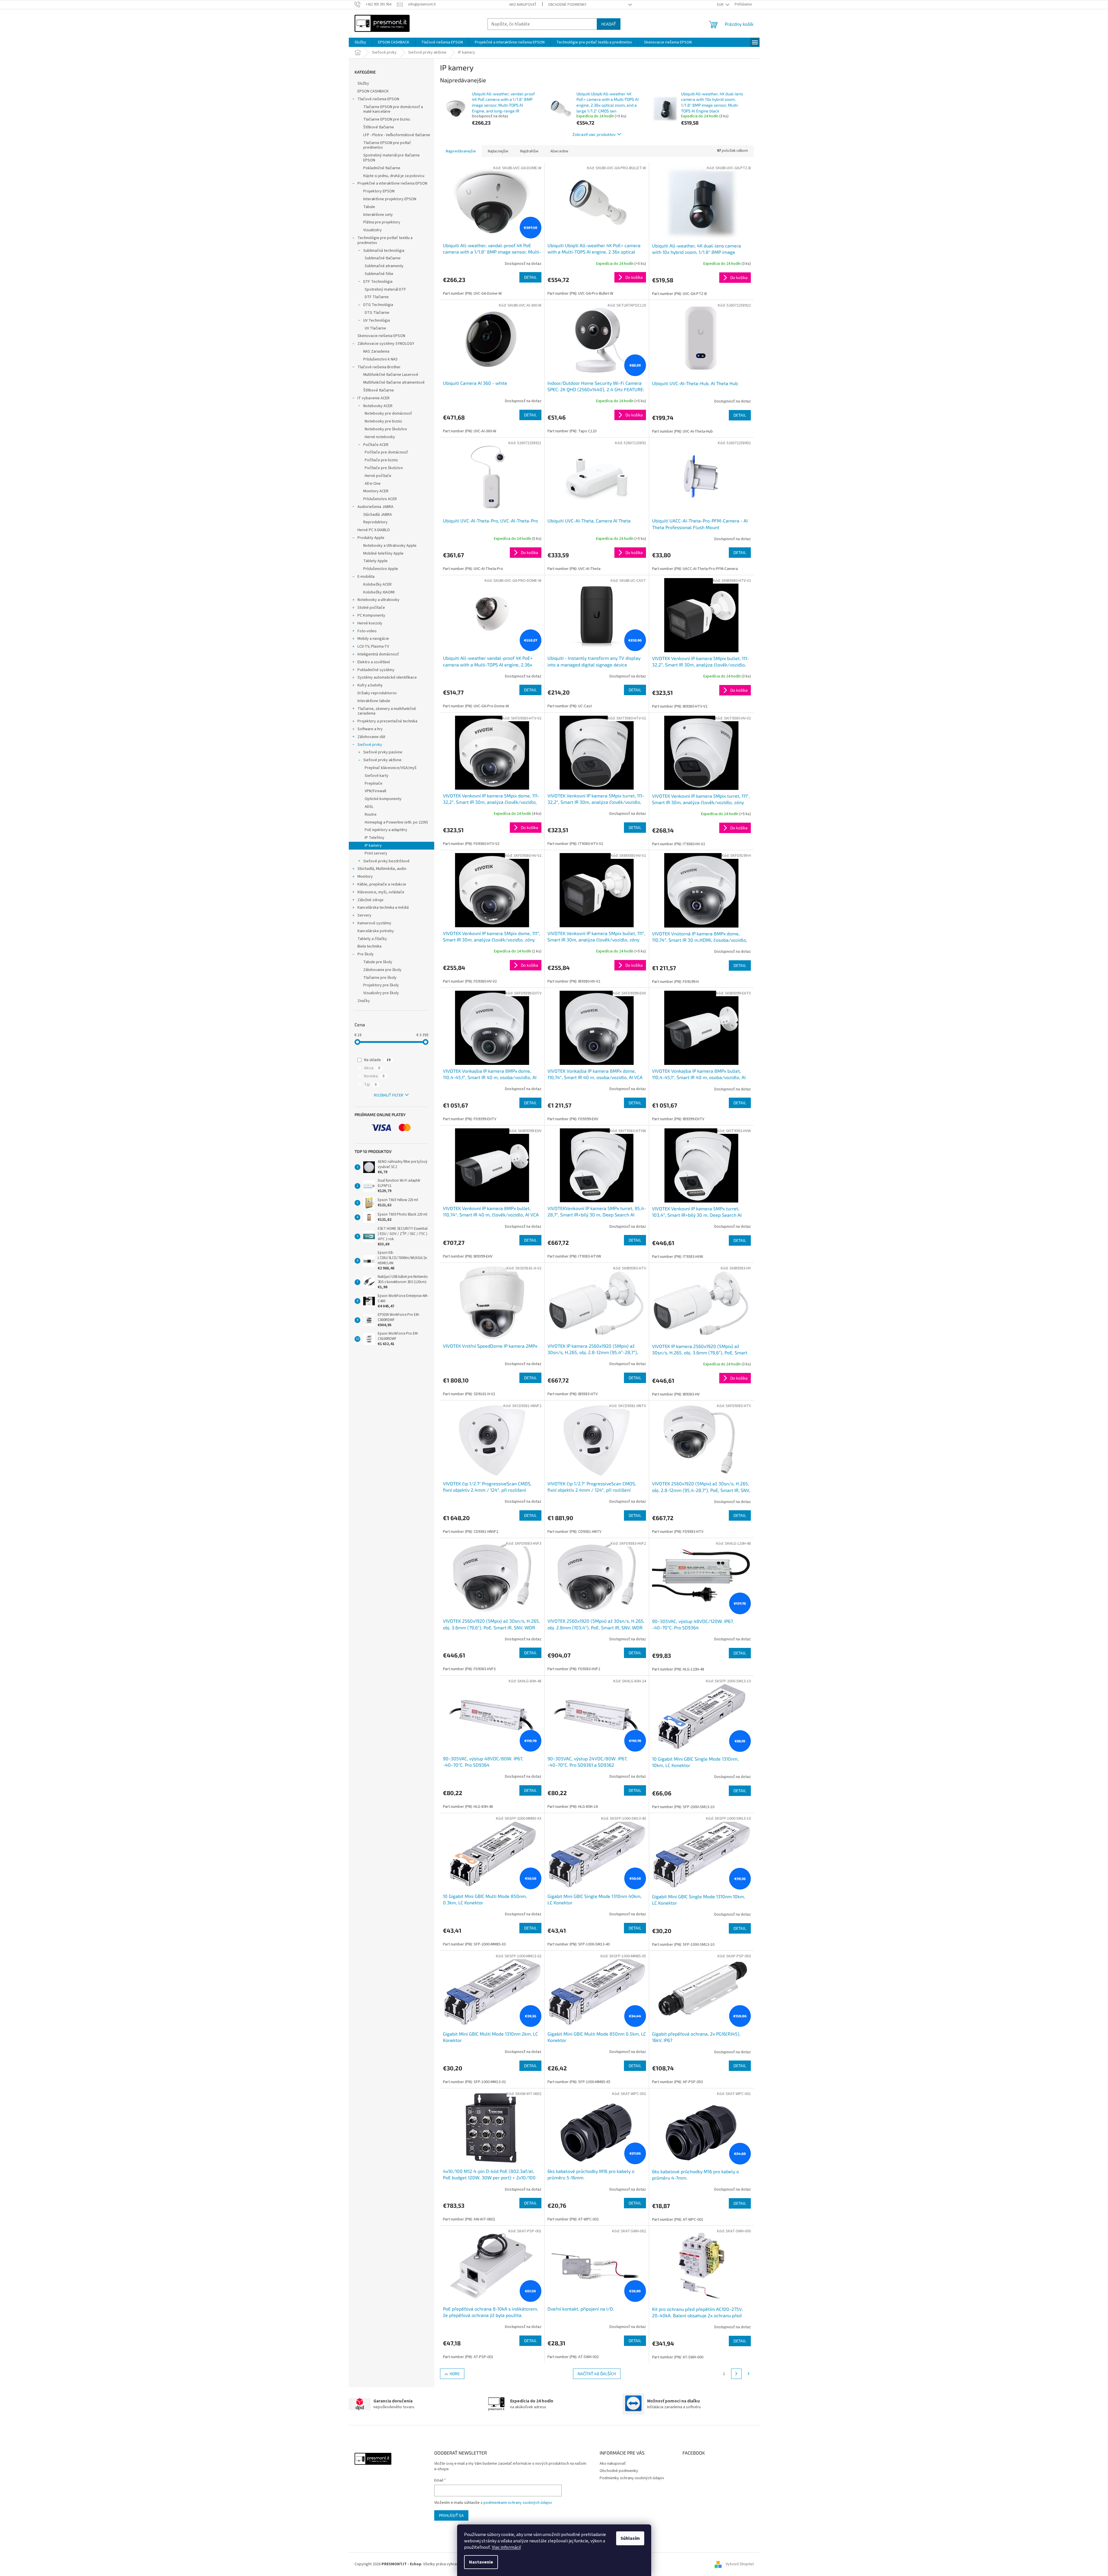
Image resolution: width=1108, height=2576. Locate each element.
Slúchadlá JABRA (378, 515)
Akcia (372, 1068)
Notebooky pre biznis (383, 421)
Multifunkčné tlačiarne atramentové (394, 382)
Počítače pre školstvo (384, 468)
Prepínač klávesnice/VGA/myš (391, 768)
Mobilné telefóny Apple (383, 553)
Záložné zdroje (370, 900)
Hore (455, 2374)
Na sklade (377, 1060)
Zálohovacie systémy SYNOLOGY (386, 344)
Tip (370, 1085)
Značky (364, 1001)
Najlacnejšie (498, 151)
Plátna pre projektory (382, 222)
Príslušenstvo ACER (380, 499)
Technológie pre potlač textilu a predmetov (385, 240)
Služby (363, 83)
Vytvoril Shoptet (740, 2564)
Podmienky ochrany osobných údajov (632, 2478)
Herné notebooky (380, 437)
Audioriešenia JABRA (375, 507)
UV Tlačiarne (375, 328)
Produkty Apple (371, 538)
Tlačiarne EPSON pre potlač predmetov (387, 145)
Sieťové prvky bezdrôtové (386, 861)
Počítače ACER (376, 445)
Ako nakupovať (523, 5)
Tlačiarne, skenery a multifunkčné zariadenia (387, 711)
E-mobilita (366, 577)
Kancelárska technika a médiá (383, 908)
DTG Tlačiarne (377, 313)
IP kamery (373, 846)
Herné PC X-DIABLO (374, 530)
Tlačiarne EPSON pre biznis (387, 119)
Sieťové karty (377, 776)
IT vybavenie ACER (374, 398)
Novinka (374, 1076)
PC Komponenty (371, 615)
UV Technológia (377, 320)
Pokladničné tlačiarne (382, 168)
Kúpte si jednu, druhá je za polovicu (394, 176)
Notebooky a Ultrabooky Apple (390, 546)
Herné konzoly (370, 623)
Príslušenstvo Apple (381, 569)
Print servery (376, 853)
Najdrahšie (529, 151)
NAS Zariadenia (376, 351)
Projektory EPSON (379, 191)
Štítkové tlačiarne (379, 127)
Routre (371, 815)
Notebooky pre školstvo (386, 429)
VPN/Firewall (375, 791)
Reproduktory (375, 522)
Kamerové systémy (374, 923)
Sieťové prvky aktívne (382, 760)
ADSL (369, 807)
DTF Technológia (378, 282)
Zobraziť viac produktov (594, 134)
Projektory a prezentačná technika (387, 721)
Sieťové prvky (370, 745)
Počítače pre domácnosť (386, 452)
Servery (364, 915)
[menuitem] (360, 42)
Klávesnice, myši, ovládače (381, 892)
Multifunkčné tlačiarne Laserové (391, 375)
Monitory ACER (376, 491)
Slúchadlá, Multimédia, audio (382, 869)
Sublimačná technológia (384, 251)
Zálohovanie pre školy (382, 970)
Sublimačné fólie (379, 274)
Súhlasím (630, 2538)
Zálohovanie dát (371, 737)
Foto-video (367, 631)
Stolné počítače (371, 608)
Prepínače (374, 784)
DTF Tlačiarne (377, 297)
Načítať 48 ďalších (597, 2374)
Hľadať (609, 24)
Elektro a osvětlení (374, 662)
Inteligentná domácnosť (378, 654)
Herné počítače (378, 476)
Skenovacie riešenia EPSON (381, 336)
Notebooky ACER (378, 406)
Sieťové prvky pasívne (383, 752)
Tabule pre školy (378, 962)
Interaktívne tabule (374, 701)
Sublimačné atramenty (384, 266)
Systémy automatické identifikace (387, 677)
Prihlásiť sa (451, 2515)
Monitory (365, 877)
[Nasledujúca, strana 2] (736, 2374)
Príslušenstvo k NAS (380, 359)
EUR (721, 5)
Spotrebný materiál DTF (385, 289)
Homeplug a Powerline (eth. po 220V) (396, 822)
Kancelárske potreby (376, 931)
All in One (373, 484)
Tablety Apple (375, 561)
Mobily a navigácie (373, 639)
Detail (530, 277)
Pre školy (366, 954)
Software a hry (370, 729)
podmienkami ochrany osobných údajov (518, 2503)
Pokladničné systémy (376, 670)
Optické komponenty (383, 799)
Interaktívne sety (378, 215)
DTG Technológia (378, 305)
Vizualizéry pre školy (381, 993)
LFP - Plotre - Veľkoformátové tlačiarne (397, 135)
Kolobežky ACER (377, 584)
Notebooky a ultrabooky (378, 600)
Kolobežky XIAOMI (379, 592)
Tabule (369, 207)
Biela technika (369, 946)
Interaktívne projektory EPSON (390, 199)
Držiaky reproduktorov (377, 693)
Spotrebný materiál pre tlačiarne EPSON (391, 158)
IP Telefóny (375, 838)
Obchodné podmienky (567, 5)
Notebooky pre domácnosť (388, 413)
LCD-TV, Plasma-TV (373, 646)
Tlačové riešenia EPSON (378, 99)
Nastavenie (481, 2562)
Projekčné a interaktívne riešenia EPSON (392, 183)
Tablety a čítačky (372, 939)
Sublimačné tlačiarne (383, 258)
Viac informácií (506, 2547)
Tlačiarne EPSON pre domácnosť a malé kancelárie (393, 109)
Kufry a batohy (370, 685)
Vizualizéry (373, 230)
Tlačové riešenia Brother (379, 367)
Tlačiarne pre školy (380, 978)
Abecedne (559, 151)
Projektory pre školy (381, 985)
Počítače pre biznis (381, 460)
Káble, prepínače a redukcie (382, 884)
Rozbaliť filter (389, 1095)
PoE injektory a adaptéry (386, 830)
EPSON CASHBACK (373, 91)
